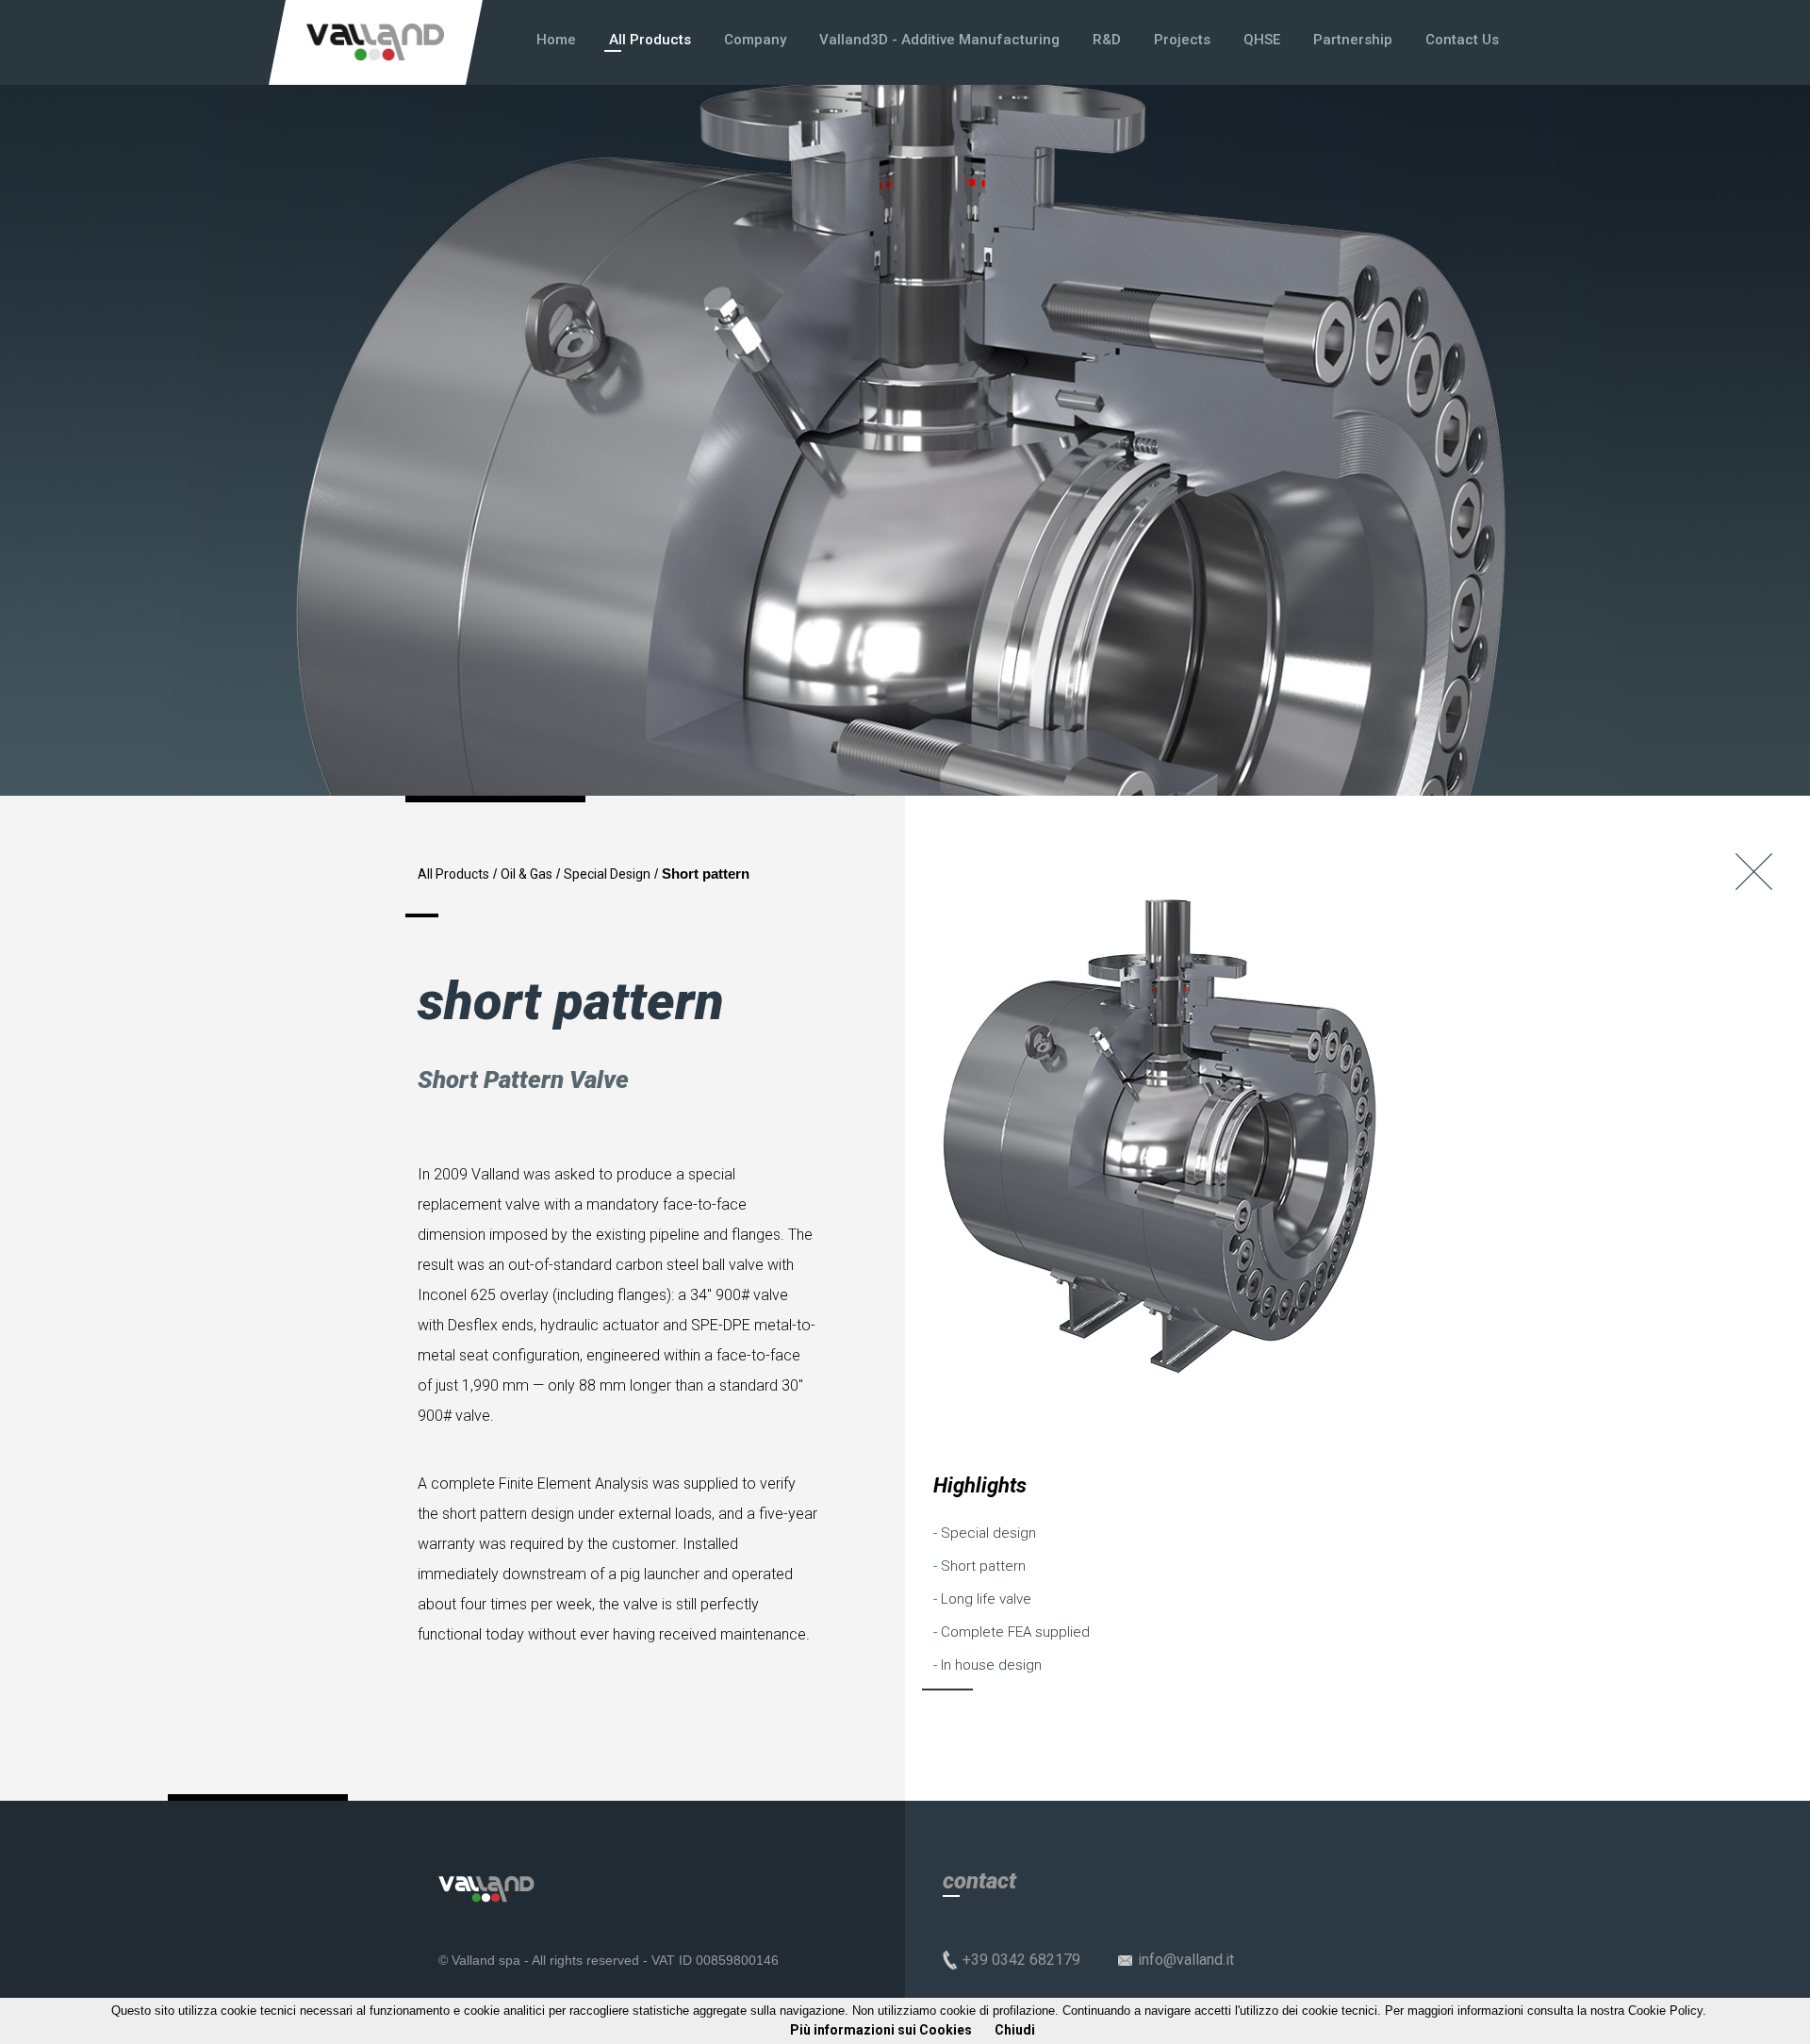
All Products (650, 40)
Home (556, 40)
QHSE (1262, 40)
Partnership (1353, 40)
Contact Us (1462, 40)
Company (755, 40)
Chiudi (1015, 2030)
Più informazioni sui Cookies (881, 2030)
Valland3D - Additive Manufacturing (939, 40)
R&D (1107, 40)
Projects (1182, 40)
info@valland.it (1186, 1960)
